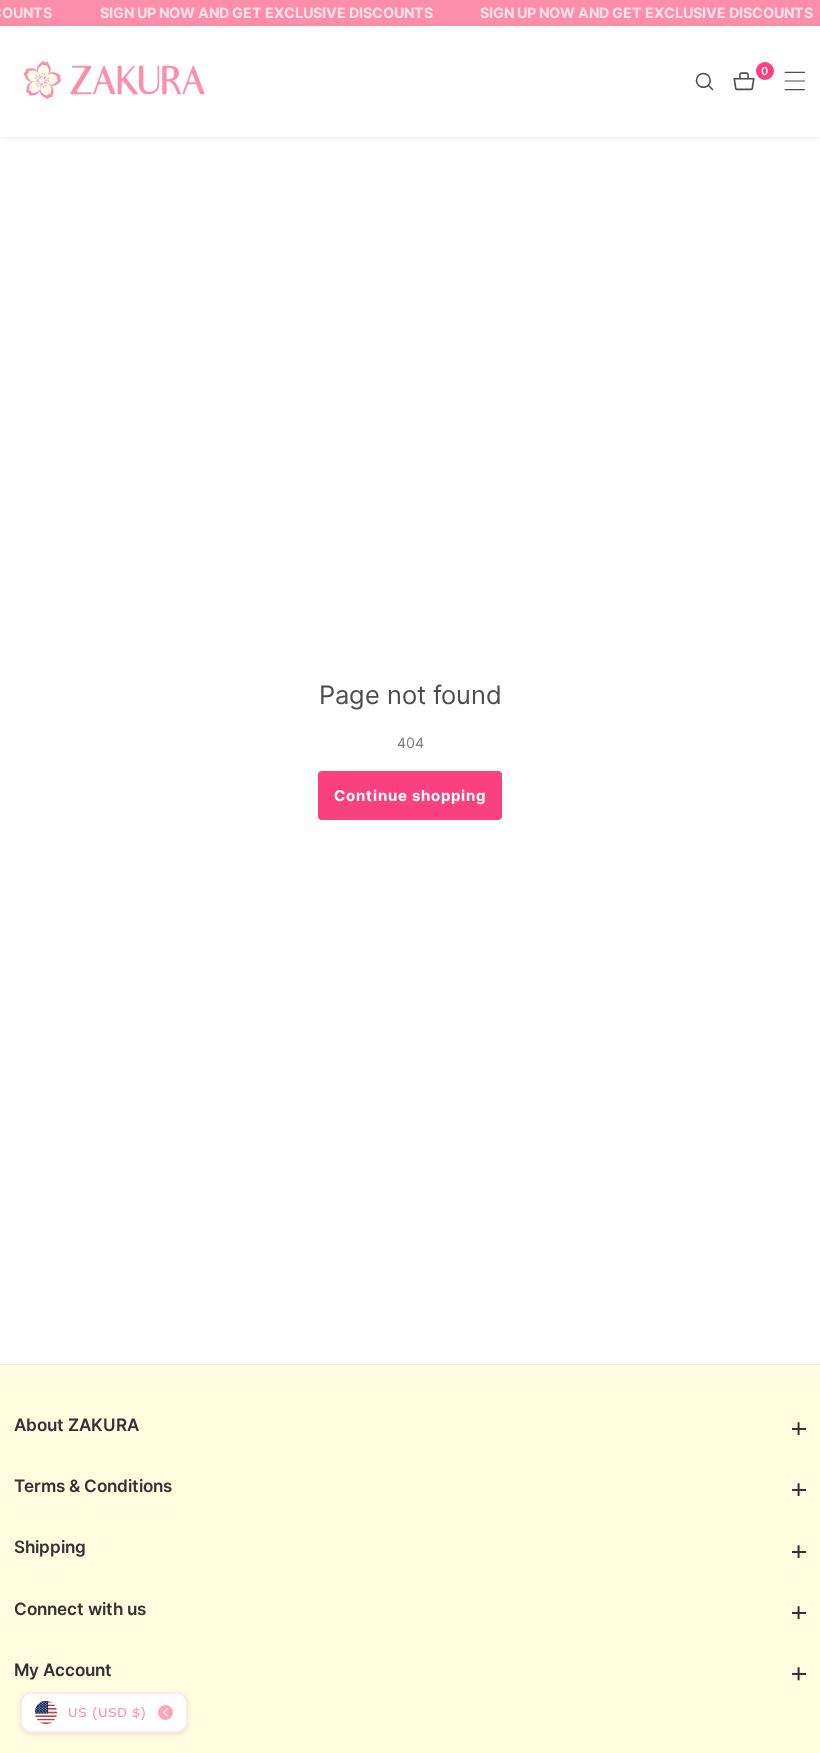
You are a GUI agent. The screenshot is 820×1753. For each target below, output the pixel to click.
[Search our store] (714, 81)
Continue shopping (410, 795)
